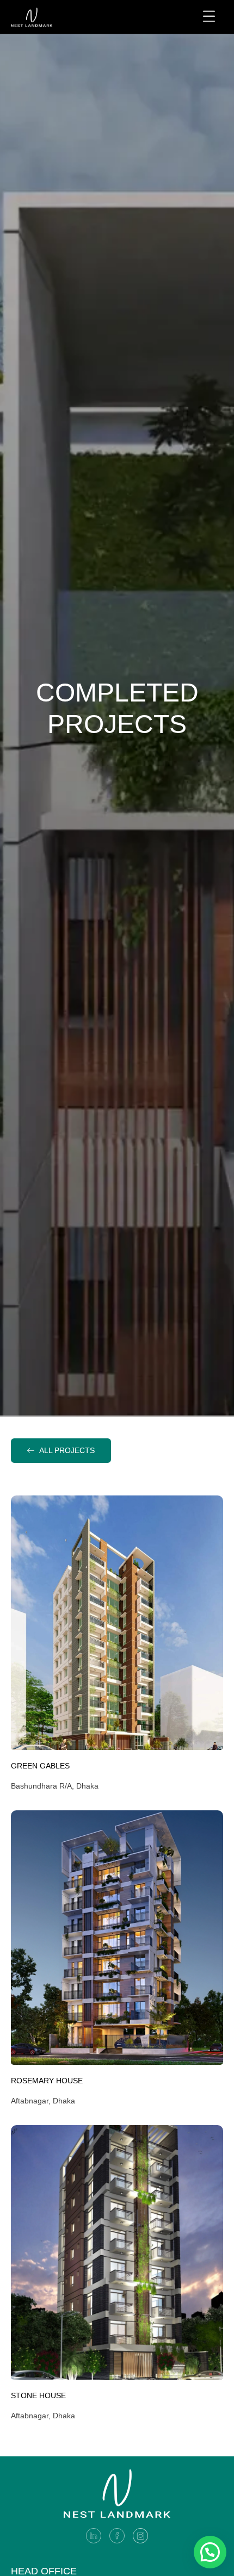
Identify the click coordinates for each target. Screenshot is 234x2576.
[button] (210, 2552)
